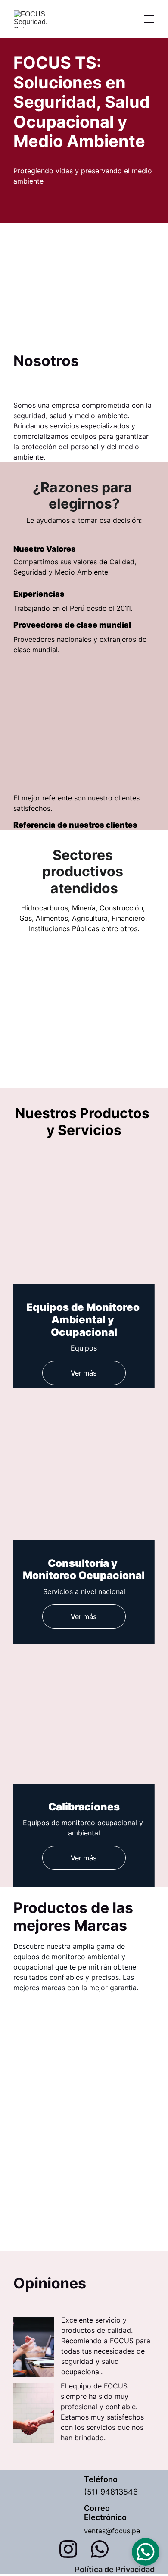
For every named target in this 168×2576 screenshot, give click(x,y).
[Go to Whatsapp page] (100, 2549)
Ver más (84, 1373)
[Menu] (149, 19)
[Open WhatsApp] (146, 2552)
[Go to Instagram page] (73, 2549)
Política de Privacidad (115, 2569)
